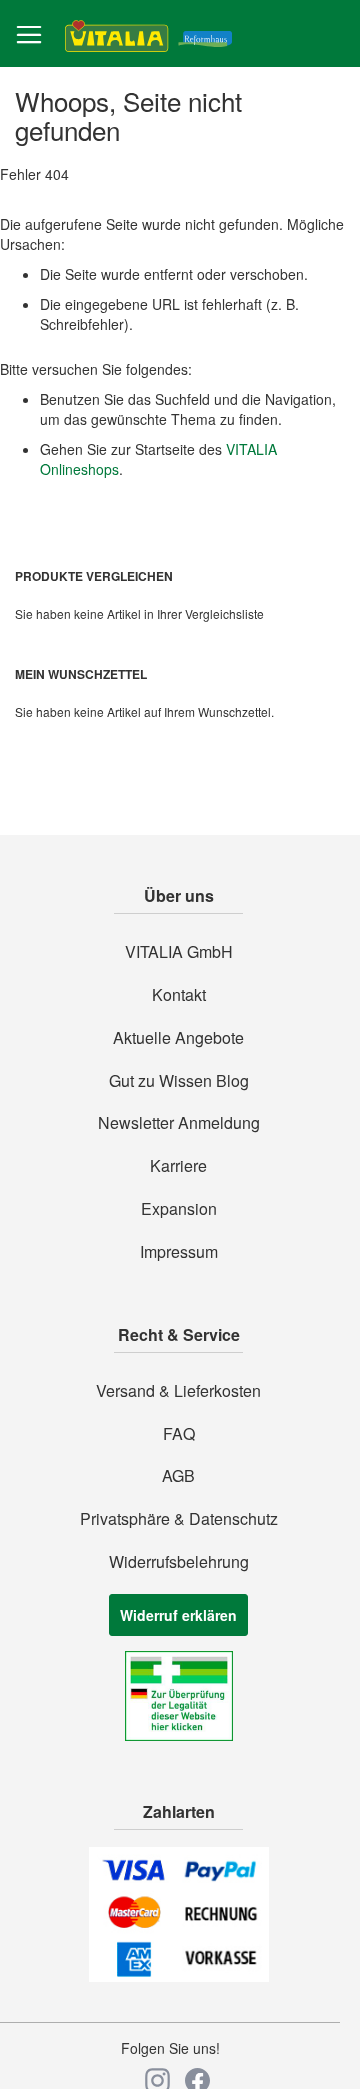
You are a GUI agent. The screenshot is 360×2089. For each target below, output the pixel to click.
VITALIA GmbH (179, 952)
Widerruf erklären (178, 1615)
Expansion (179, 1209)
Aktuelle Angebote (178, 1038)
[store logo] (148, 34)
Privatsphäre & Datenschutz (179, 1519)
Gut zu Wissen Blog (179, 1081)
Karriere (178, 1166)
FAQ (179, 1434)
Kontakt (179, 995)
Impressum (179, 1252)
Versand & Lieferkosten (178, 1391)
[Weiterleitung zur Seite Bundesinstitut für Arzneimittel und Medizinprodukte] (179, 1735)
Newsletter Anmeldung (179, 1123)
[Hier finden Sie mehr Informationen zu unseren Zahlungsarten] (179, 1976)
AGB (178, 1476)
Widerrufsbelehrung (179, 1562)
